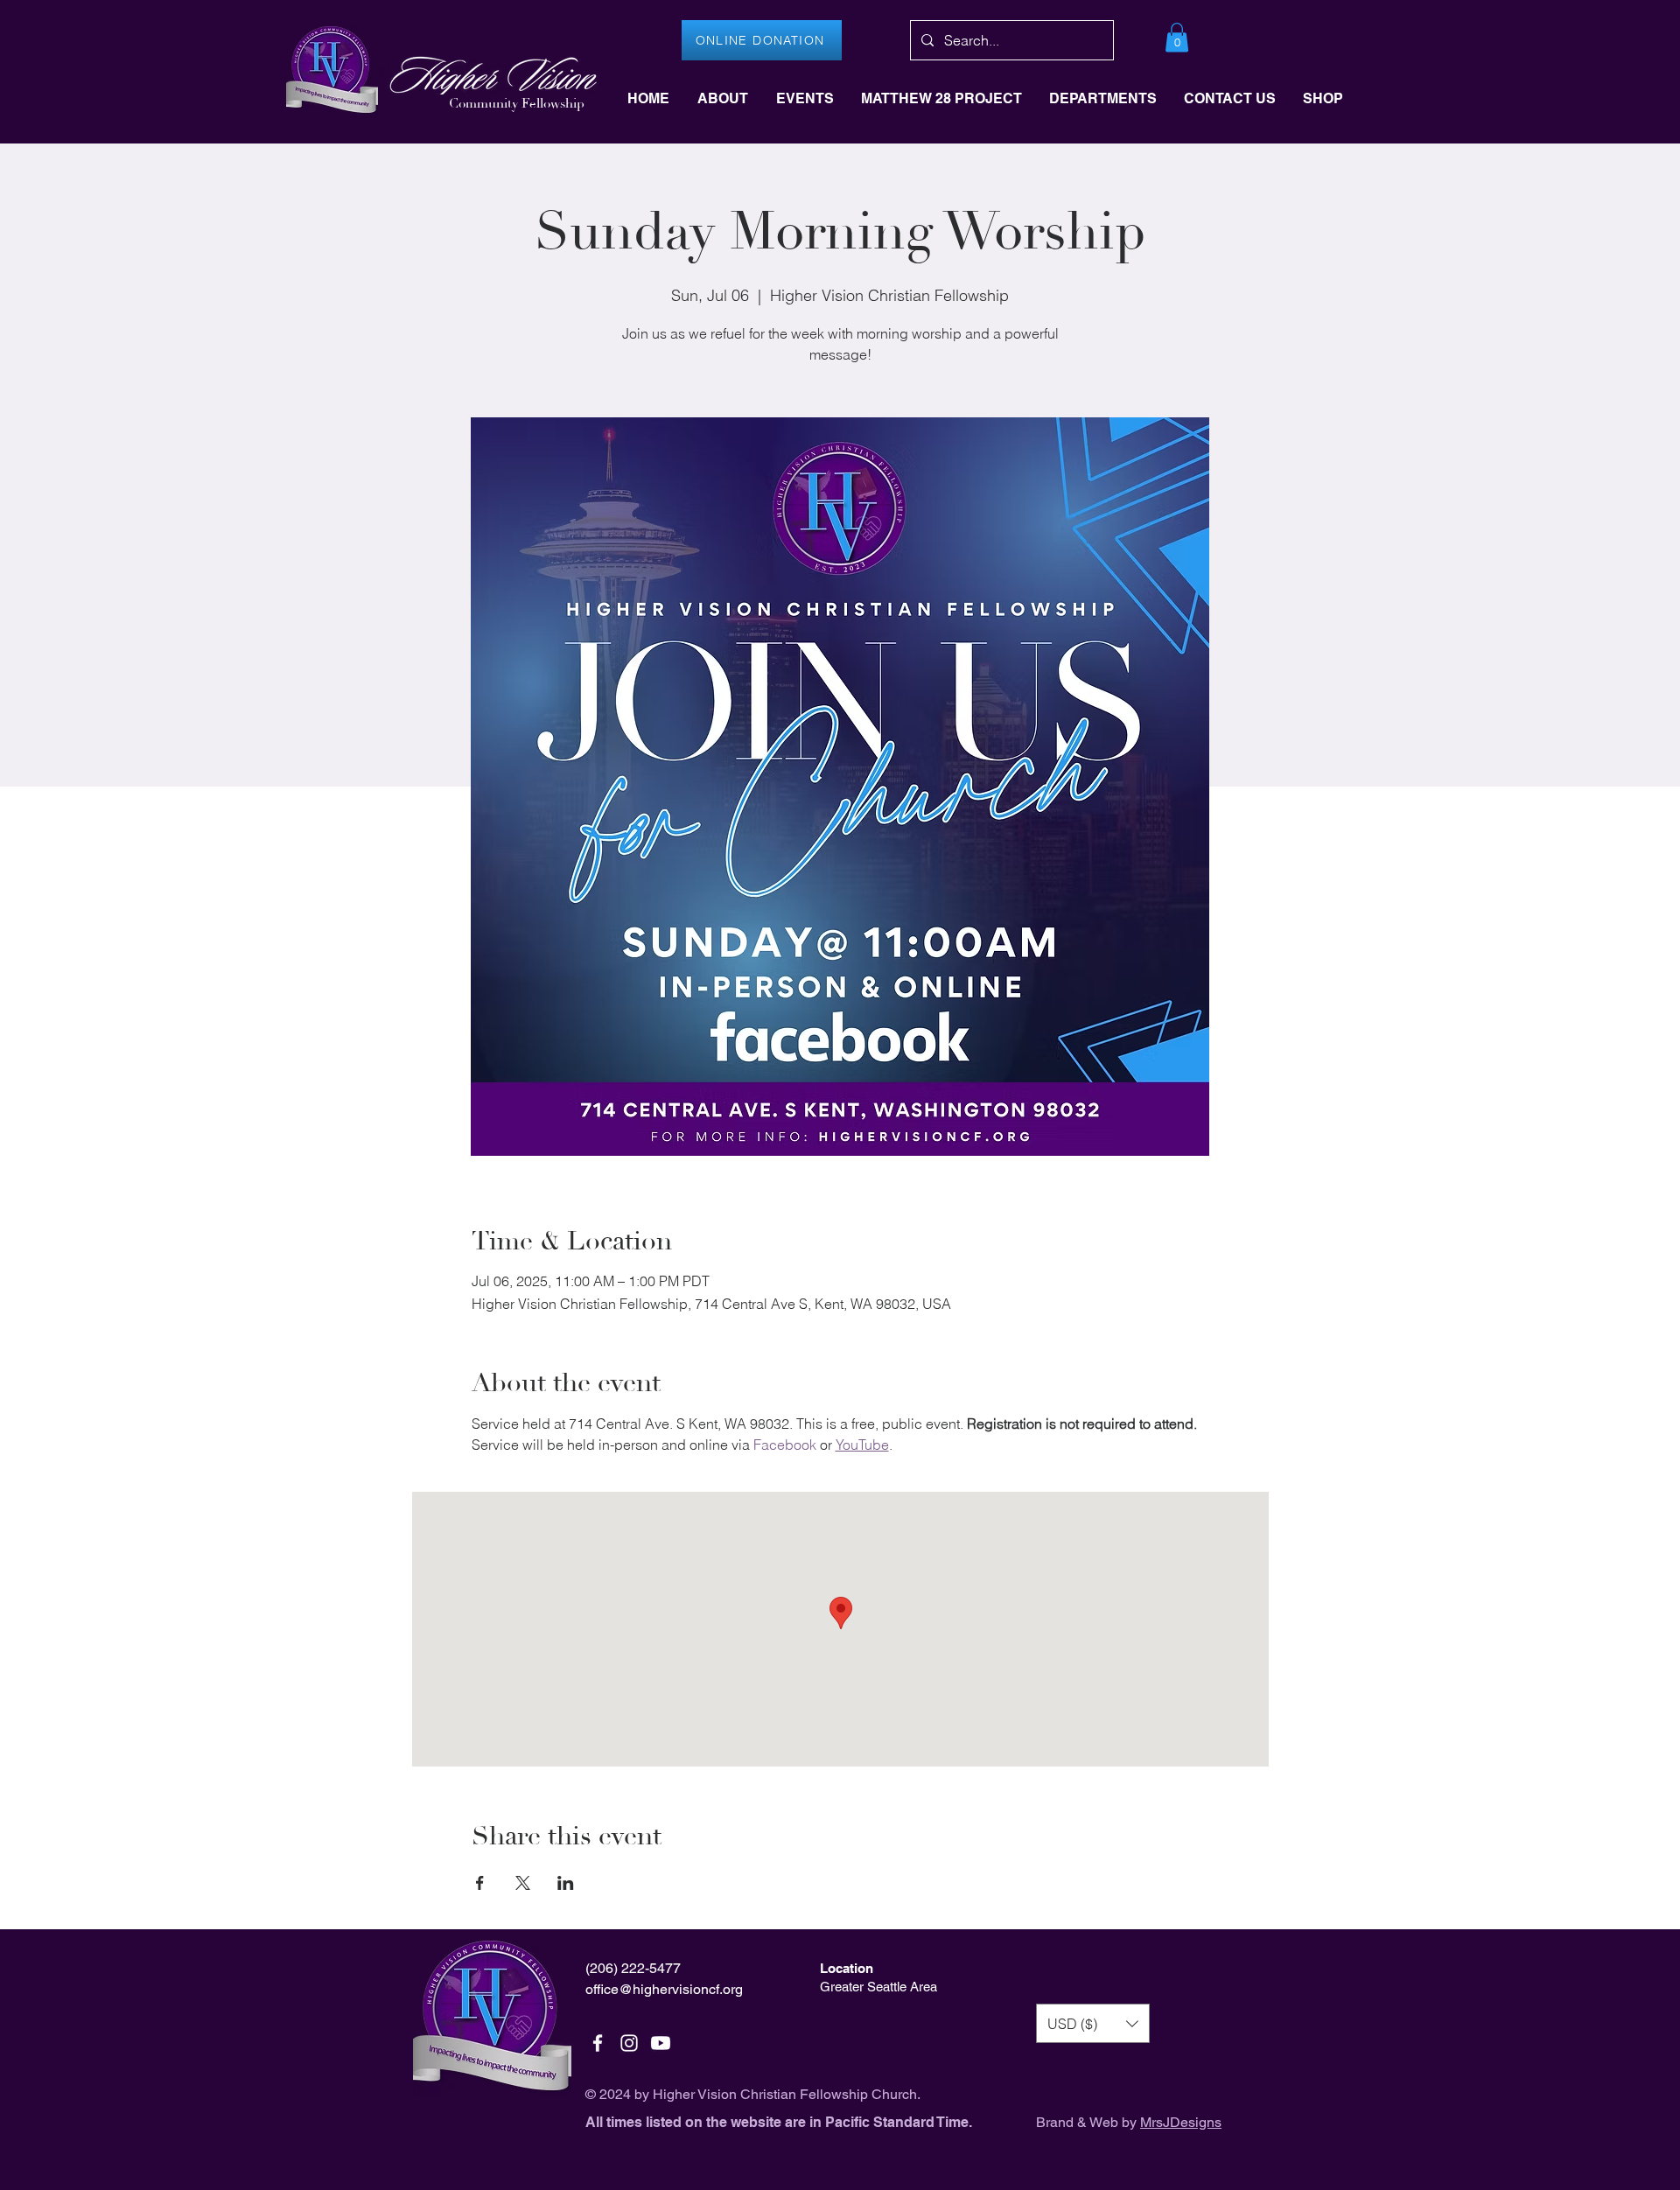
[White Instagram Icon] (629, 2043)
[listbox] (1093, 2023)
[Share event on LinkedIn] (566, 1883)
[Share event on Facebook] (480, 1883)
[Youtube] (661, 2043)
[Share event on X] (523, 1883)
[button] (1177, 37)
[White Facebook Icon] (598, 2043)
